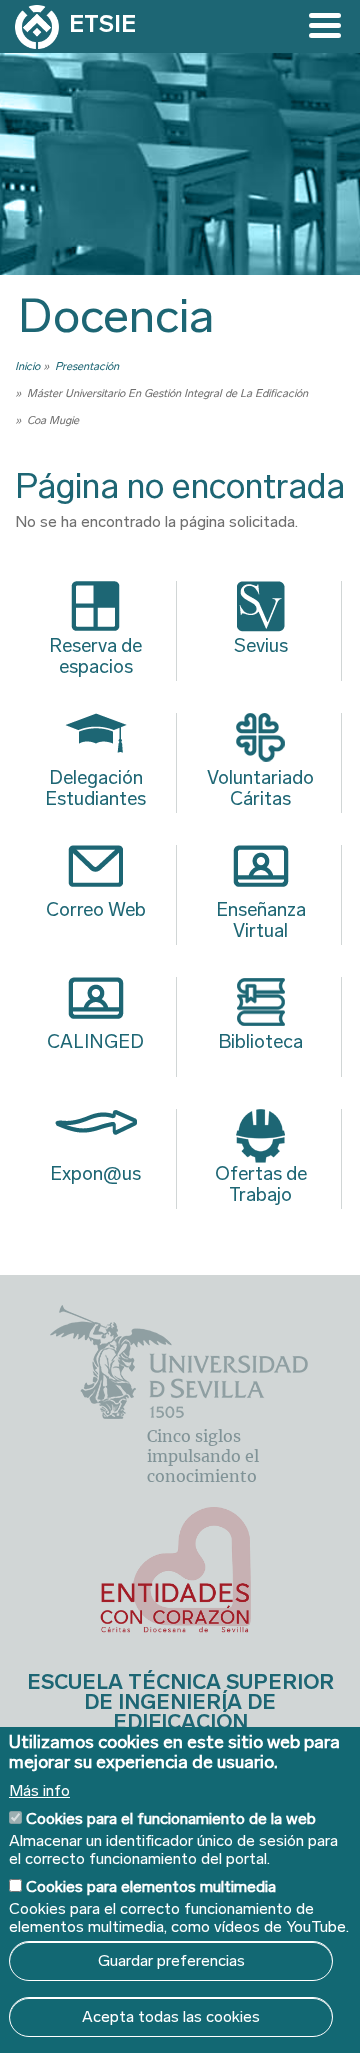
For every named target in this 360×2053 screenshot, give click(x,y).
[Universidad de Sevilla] (179, 1413)
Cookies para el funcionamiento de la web (171, 1818)
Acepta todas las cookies (171, 2016)
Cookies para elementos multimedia (151, 1886)
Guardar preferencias (171, 1960)
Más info (39, 1791)
